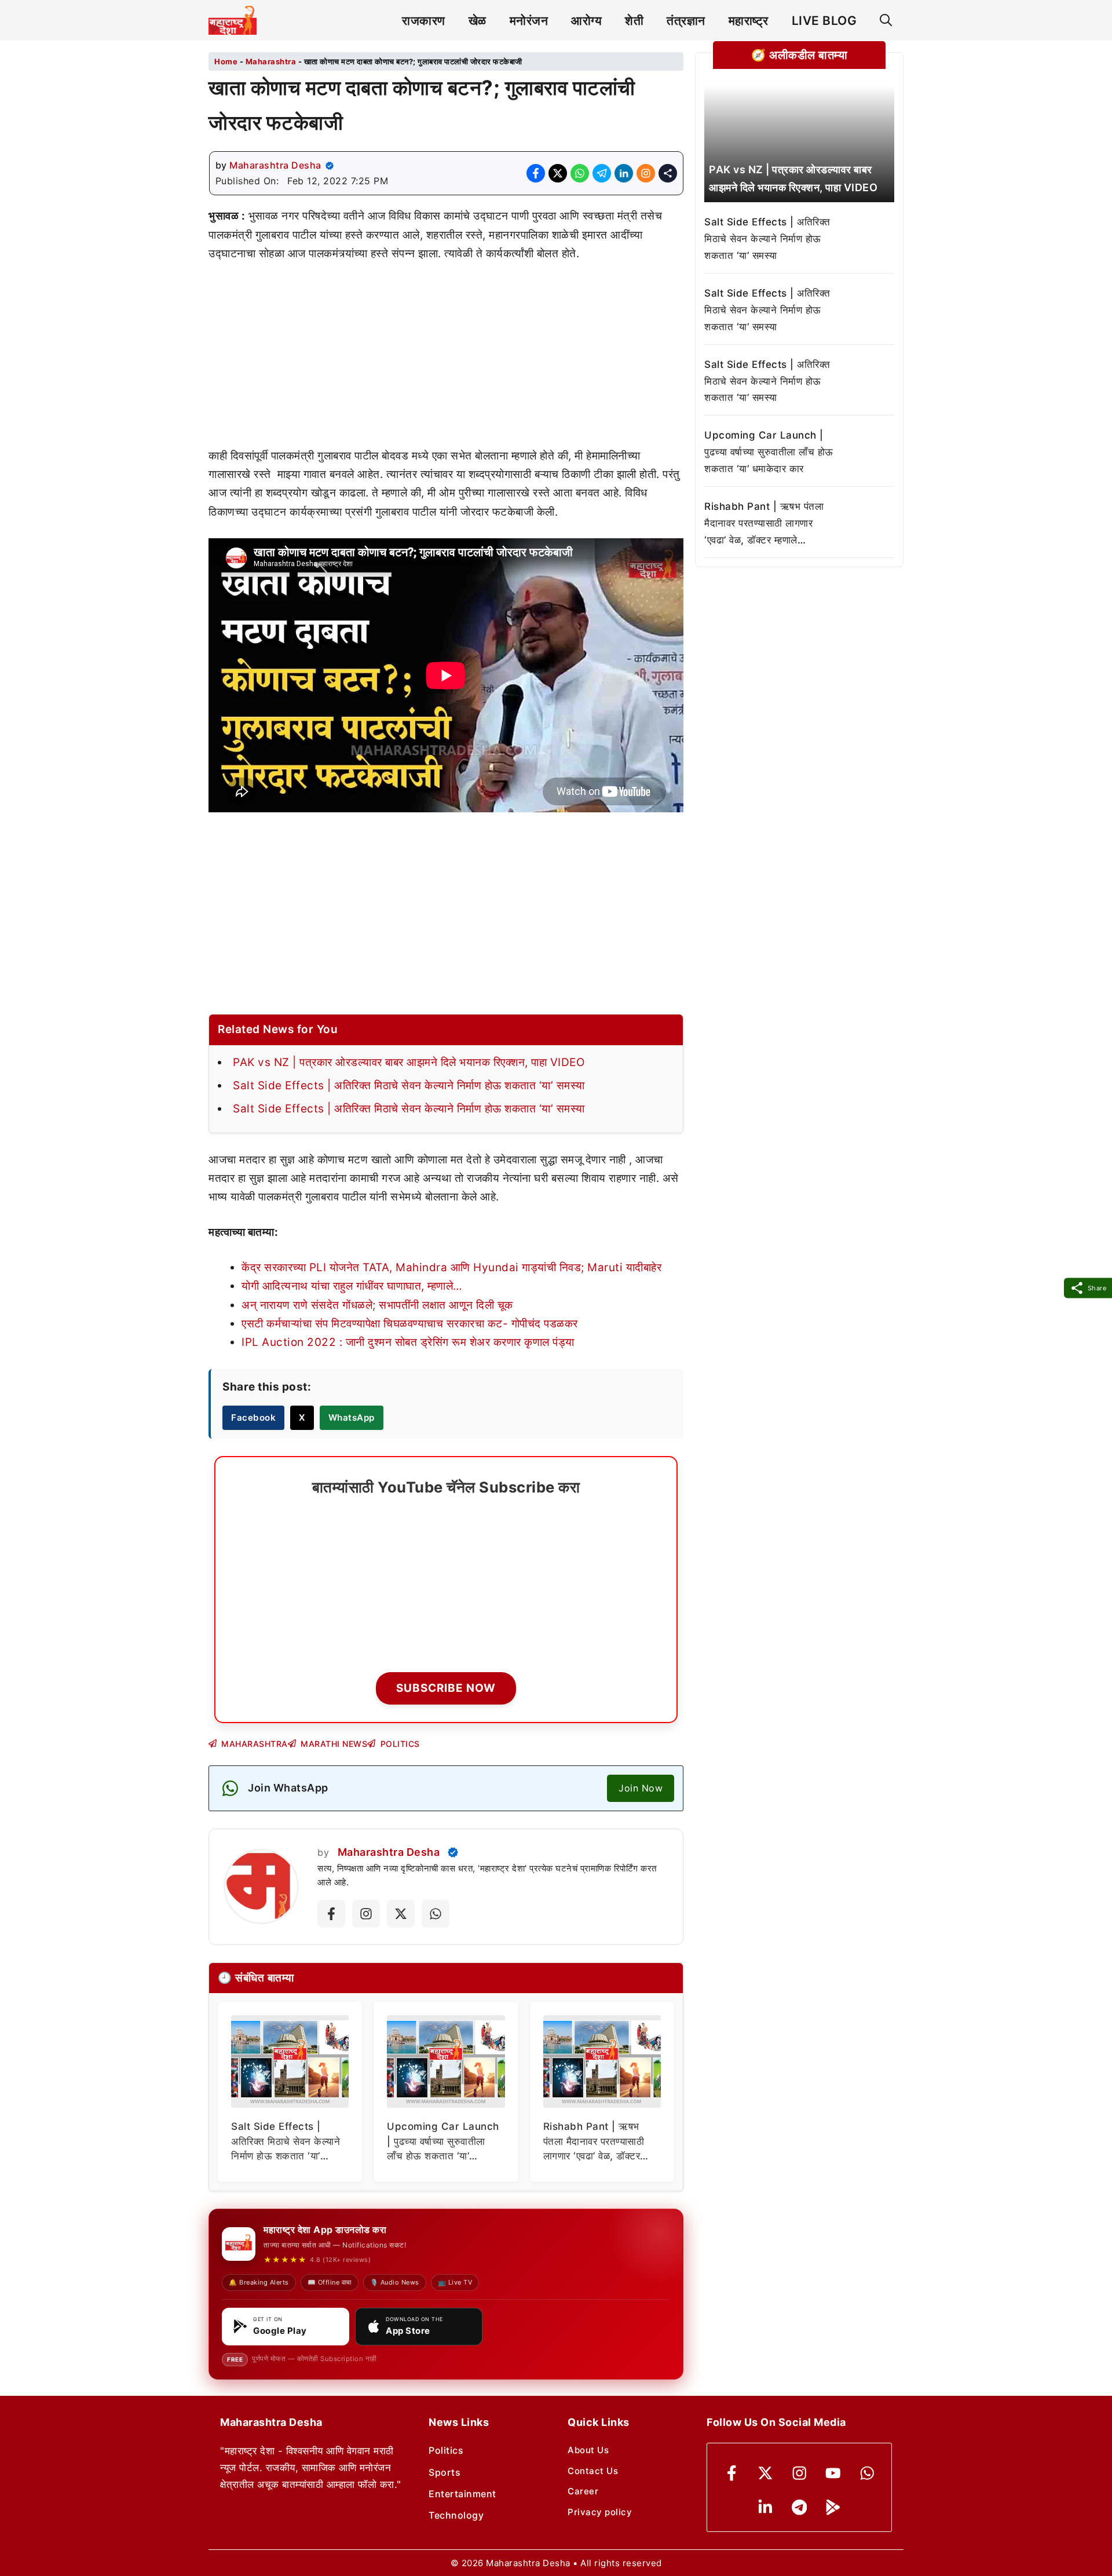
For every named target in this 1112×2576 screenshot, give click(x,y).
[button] (886, 21)
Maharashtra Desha (275, 165)
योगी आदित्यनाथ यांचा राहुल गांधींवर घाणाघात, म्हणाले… (352, 1286)
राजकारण (424, 21)
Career (583, 2491)
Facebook (253, 1417)
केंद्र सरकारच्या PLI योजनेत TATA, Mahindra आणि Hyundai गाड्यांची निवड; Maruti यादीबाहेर (451, 1267)
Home (226, 61)
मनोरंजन (529, 21)
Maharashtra (271, 61)
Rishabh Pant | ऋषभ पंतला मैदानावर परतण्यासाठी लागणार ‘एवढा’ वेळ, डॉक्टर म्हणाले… (764, 523)
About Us (588, 2450)
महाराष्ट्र (749, 21)
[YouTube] (833, 2473)
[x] (765, 2473)
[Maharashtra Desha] (233, 20)
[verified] (330, 166)
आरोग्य (586, 21)
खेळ (478, 21)
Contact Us (593, 2471)
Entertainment (462, 2494)
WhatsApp (352, 1417)
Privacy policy (600, 2512)
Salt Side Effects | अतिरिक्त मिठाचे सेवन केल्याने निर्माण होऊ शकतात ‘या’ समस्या (409, 1086)
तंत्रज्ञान (686, 21)
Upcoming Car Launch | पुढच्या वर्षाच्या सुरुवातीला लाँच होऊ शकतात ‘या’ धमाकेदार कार (769, 452)
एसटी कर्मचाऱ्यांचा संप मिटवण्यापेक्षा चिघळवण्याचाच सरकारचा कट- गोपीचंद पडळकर (410, 1324)
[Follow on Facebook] (331, 1914)
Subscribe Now (446, 1688)
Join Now (641, 1788)
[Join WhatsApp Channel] (436, 1914)
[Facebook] (732, 2473)
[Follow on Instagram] (366, 1914)
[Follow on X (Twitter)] (401, 1914)
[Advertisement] (446, 361)
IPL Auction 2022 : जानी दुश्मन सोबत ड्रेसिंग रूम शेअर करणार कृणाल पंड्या (408, 1342)
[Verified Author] (453, 1852)
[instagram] (800, 2473)
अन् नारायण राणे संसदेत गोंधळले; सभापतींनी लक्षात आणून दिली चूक (377, 1305)
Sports (445, 2472)
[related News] (799, 144)
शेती (634, 21)
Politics (446, 2450)
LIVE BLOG (824, 21)
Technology (456, 2515)
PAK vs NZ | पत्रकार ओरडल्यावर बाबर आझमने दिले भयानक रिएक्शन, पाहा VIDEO (409, 1062)
